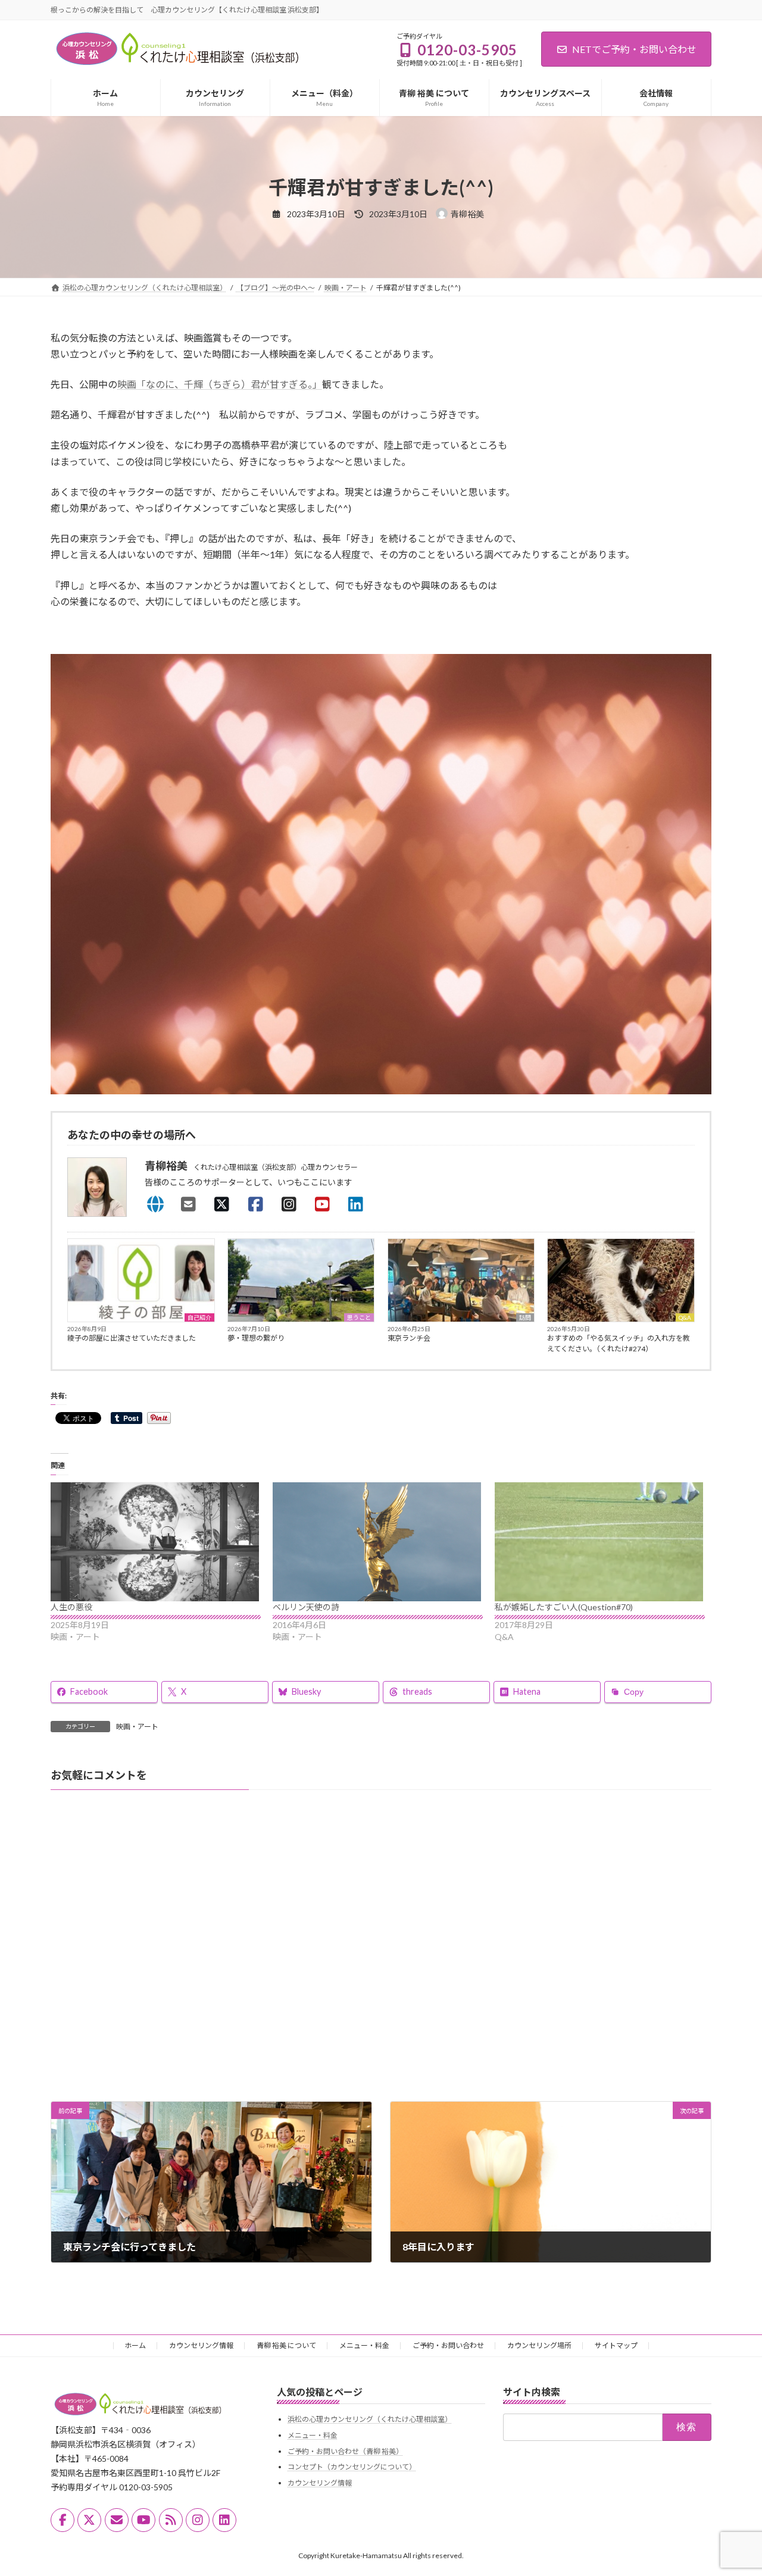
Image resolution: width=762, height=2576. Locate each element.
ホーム (135, 2345)
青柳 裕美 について (286, 2345)
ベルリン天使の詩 (306, 1607)
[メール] (117, 2520)
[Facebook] (259, 1204)
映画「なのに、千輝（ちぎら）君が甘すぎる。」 (220, 384)
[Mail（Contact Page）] (192, 1204)
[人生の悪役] (156, 1542)
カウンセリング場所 (539, 2345)
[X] (225, 1204)
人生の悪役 (71, 1607)
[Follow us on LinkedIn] (224, 2520)
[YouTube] (326, 1204)
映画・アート (137, 1727)
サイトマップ (616, 2345)
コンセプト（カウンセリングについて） (352, 2467)
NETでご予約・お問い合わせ (634, 49)
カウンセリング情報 (201, 2345)
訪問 (525, 1317)
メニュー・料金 (364, 2345)
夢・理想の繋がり (256, 1338)
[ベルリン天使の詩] (378, 1542)
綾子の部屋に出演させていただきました (132, 1338)
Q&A (685, 1317)
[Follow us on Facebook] (63, 2520)
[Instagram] (292, 1204)
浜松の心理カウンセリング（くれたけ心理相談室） (370, 2419)
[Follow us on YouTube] (143, 2520)
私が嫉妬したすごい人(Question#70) (564, 1607)
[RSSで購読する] (171, 2520)
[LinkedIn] (359, 1204)
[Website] (158, 1204)
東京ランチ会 (409, 1338)
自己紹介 (199, 1317)
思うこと (359, 1317)
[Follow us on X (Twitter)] (89, 2520)
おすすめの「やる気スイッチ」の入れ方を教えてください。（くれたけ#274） (619, 1343)
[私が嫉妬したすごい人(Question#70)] (600, 1542)
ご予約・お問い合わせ (448, 2345)
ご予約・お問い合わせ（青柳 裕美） (345, 2451)
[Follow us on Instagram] (198, 2520)
